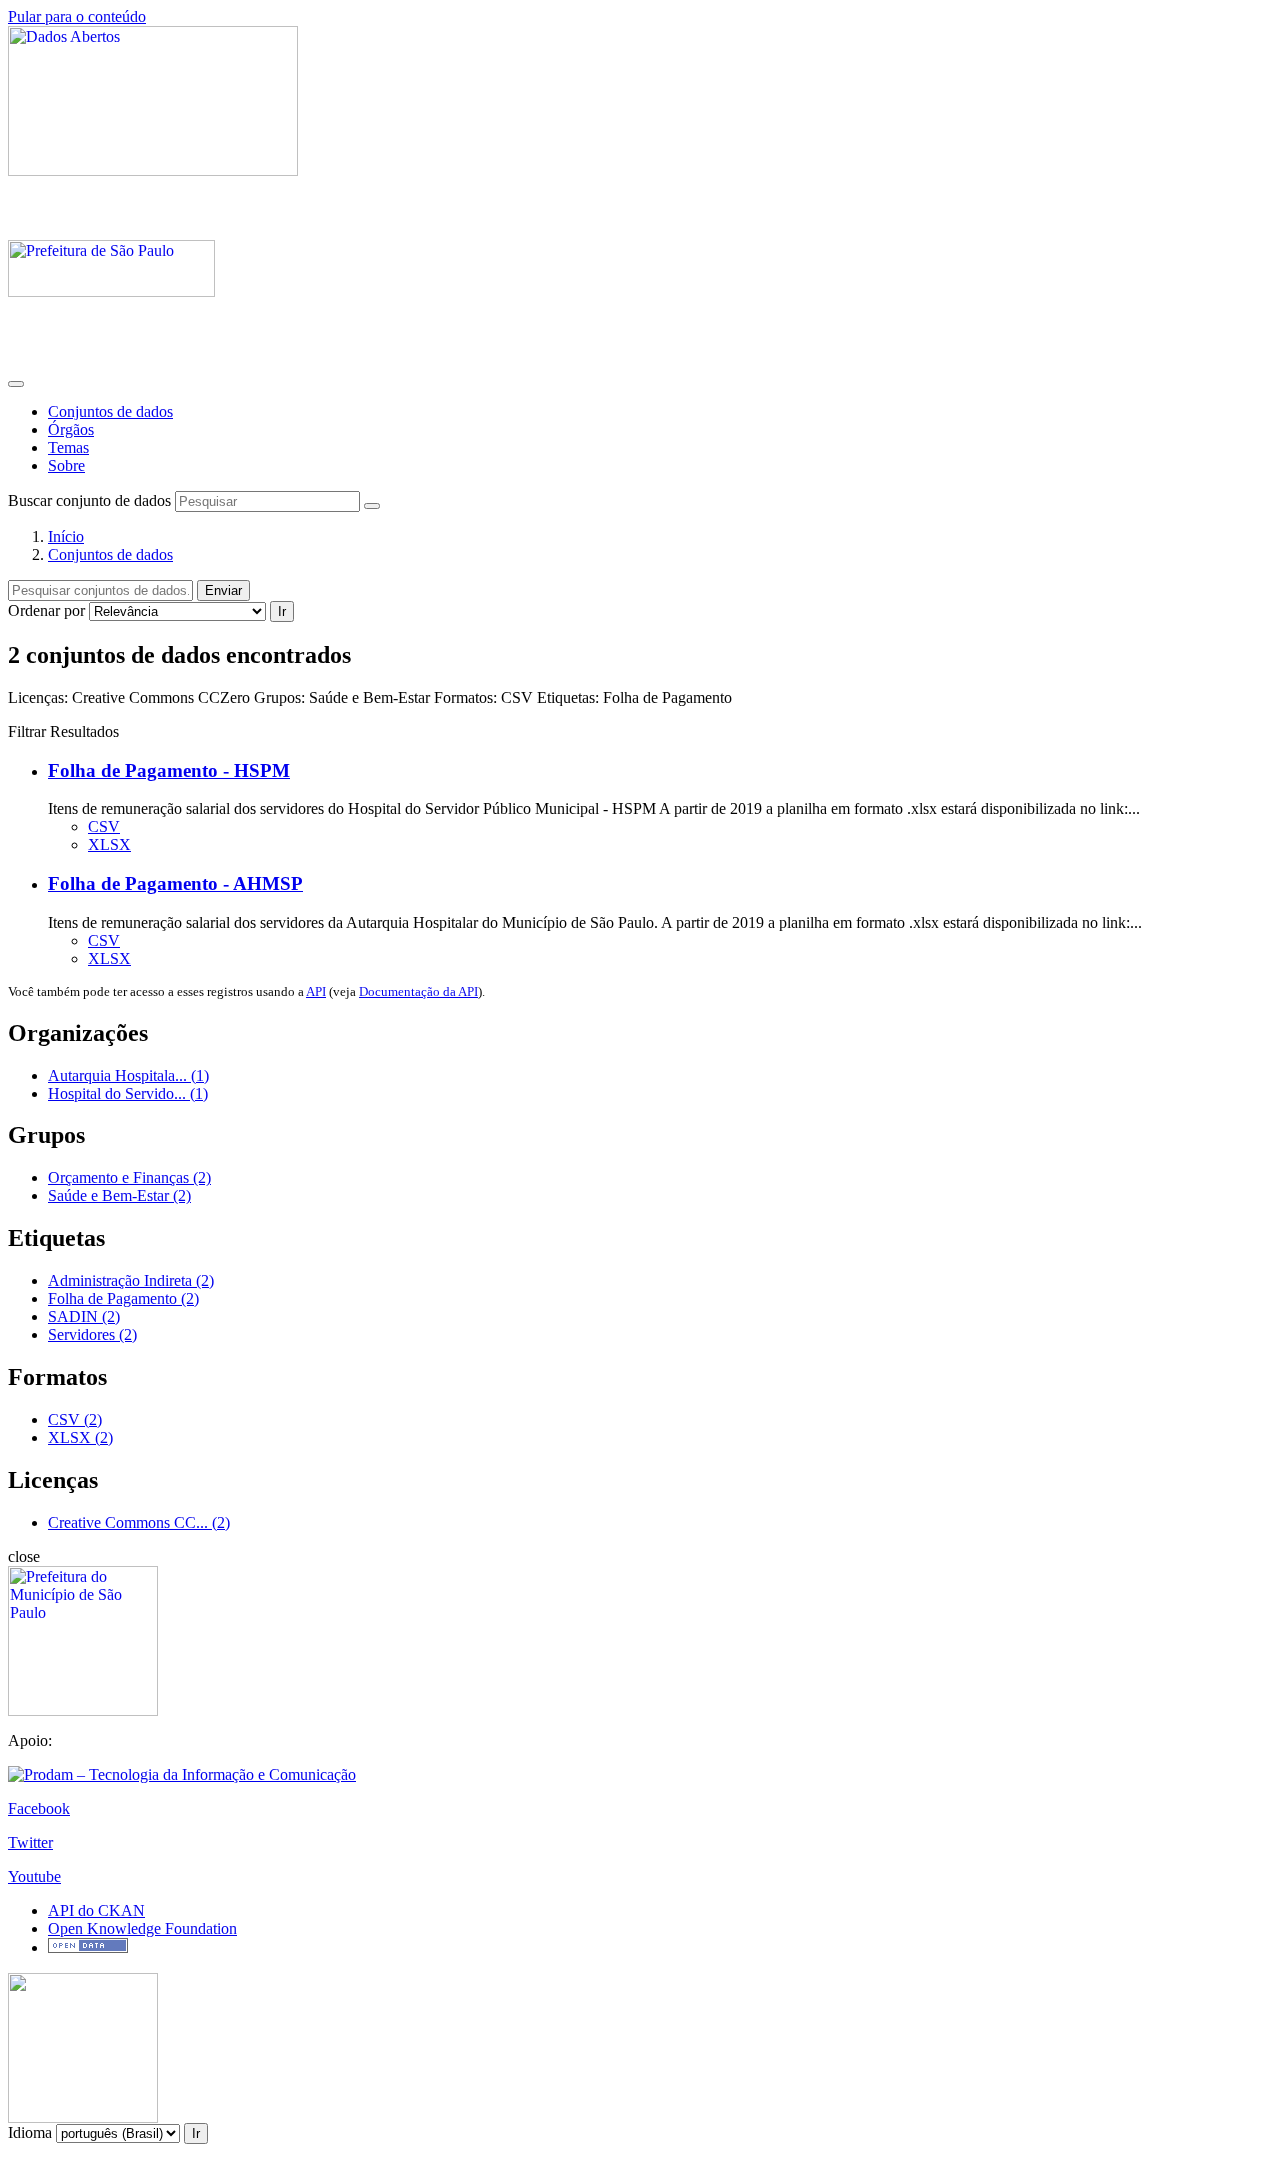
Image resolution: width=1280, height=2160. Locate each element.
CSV (104, 826)
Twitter (30, 1842)
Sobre (66, 465)
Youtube (34, 1876)
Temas (68, 447)
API (316, 991)
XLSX (109, 844)
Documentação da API (418, 991)
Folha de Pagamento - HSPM (169, 770)
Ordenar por (46, 610)
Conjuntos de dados (110, 411)
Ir (282, 611)
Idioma (30, 2132)
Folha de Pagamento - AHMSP (175, 883)
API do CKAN (96, 1910)
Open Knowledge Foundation (142, 1928)
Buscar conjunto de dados (89, 500)
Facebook (39, 1808)
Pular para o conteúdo (77, 16)
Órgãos (71, 429)
